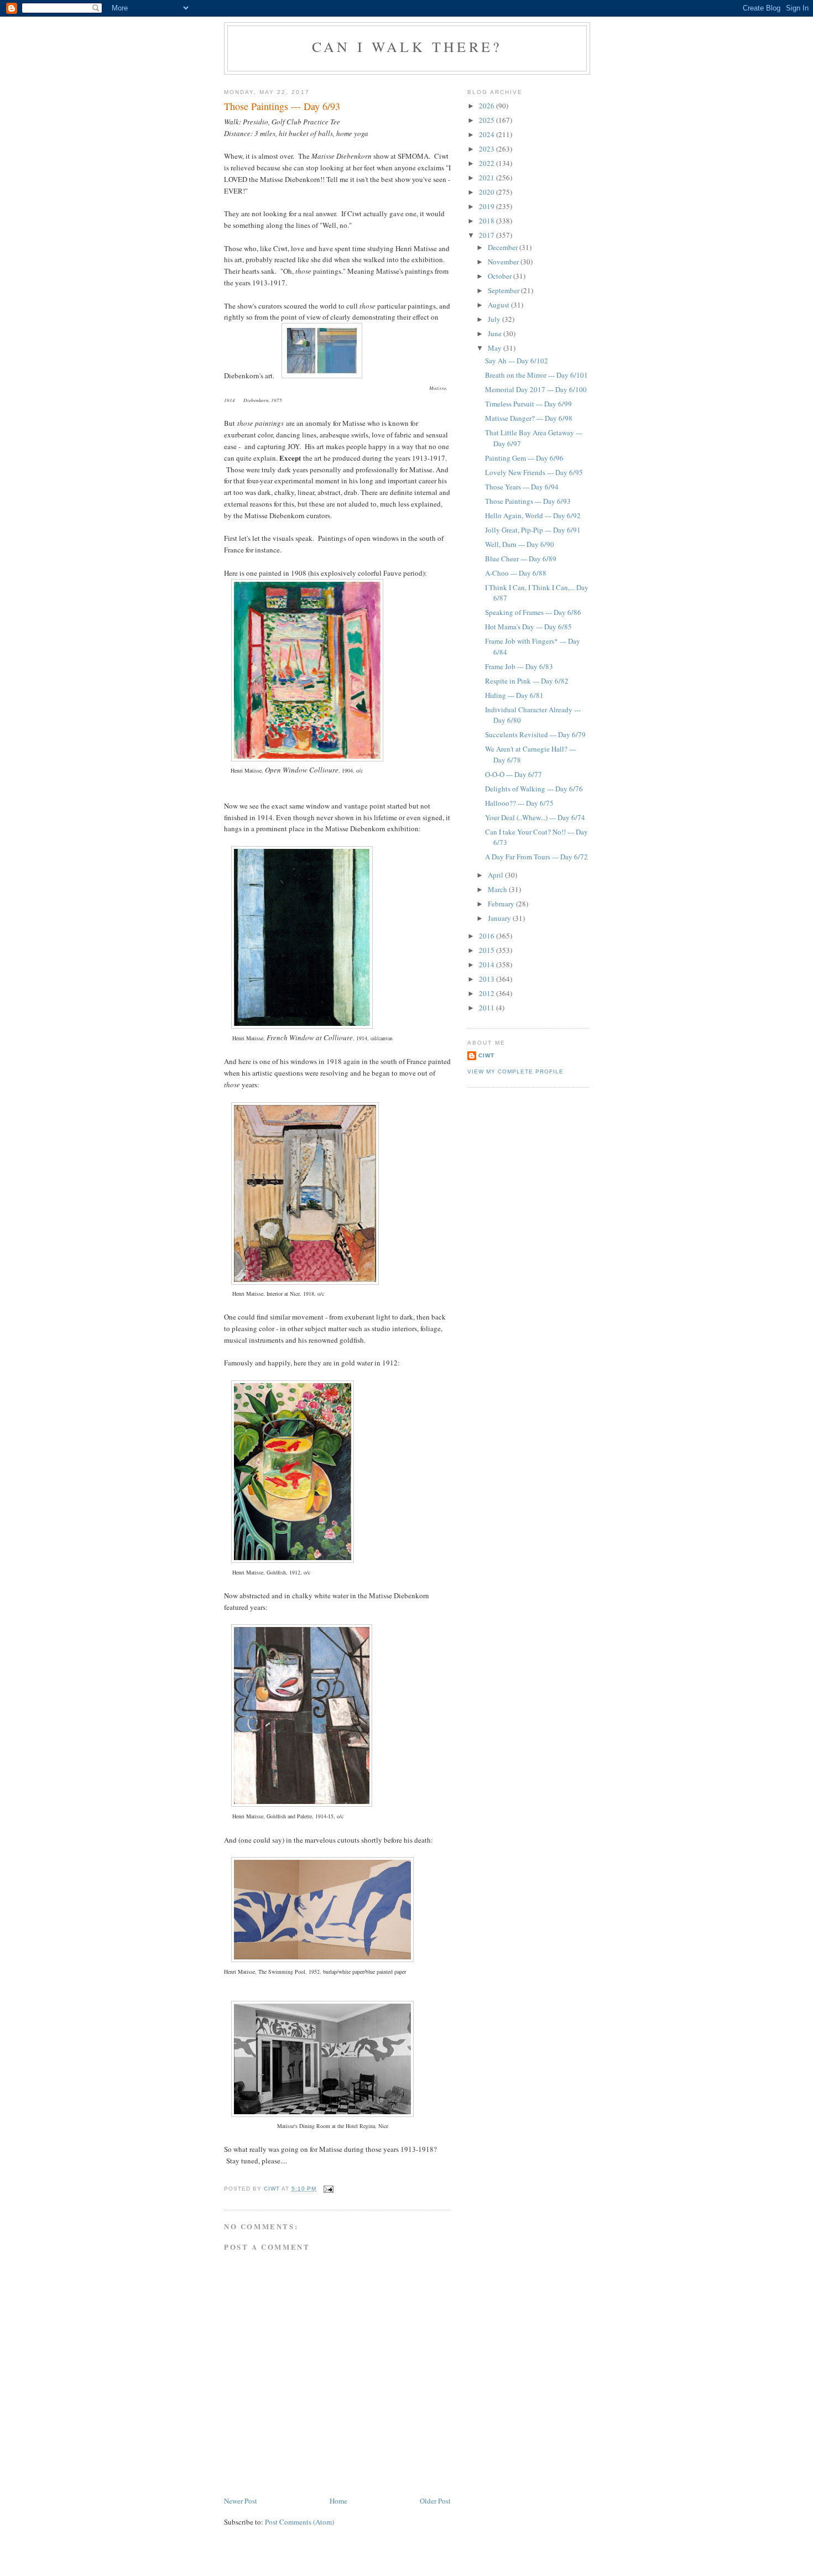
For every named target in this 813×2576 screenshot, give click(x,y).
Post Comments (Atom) (299, 2522)
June (496, 333)
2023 (488, 149)
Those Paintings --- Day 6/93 (528, 501)
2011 (488, 1008)
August (499, 305)
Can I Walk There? (407, 46)
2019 (488, 206)
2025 (488, 120)
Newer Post (241, 2501)
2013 (488, 979)
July (495, 319)
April (496, 875)
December (504, 247)
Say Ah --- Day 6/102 (517, 361)
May (496, 348)
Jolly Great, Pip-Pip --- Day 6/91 (533, 530)
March (498, 889)
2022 (488, 163)
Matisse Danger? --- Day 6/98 (529, 418)
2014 (488, 964)
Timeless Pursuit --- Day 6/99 (528, 404)
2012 (488, 993)
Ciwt (486, 1055)
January (500, 918)
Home (338, 2501)
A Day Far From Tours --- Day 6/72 (536, 857)
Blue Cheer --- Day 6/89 (521, 559)
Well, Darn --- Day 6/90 (520, 544)
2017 (488, 235)
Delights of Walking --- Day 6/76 (534, 789)
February (502, 904)
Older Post (435, 2501)
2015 (488, 950)
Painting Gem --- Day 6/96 (524, 458)
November (504, 262)
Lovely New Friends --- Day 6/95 (534, 472)
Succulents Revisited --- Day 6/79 (535, 734)
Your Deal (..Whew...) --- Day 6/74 (535, 817)
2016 (488, 936)
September (504, 290)
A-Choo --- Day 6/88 (516, 573)
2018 (488, 221)
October (501, 276)
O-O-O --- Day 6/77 (514, 774)
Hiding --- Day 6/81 (514, 695)
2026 (488, 106)
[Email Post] (328, 2189)
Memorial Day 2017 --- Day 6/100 (536, 389)
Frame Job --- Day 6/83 (519, 666)
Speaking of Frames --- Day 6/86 (533, 612)
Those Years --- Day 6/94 (522, 487)
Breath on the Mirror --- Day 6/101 (536, 375)
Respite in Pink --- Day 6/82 (527, 681)
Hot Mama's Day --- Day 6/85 (528, 627)
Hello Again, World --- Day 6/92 (533, 515)
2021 (488, 178)
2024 (488, 134)
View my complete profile (515, 1071)
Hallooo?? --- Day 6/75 (519, 803)
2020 (488, 192)
